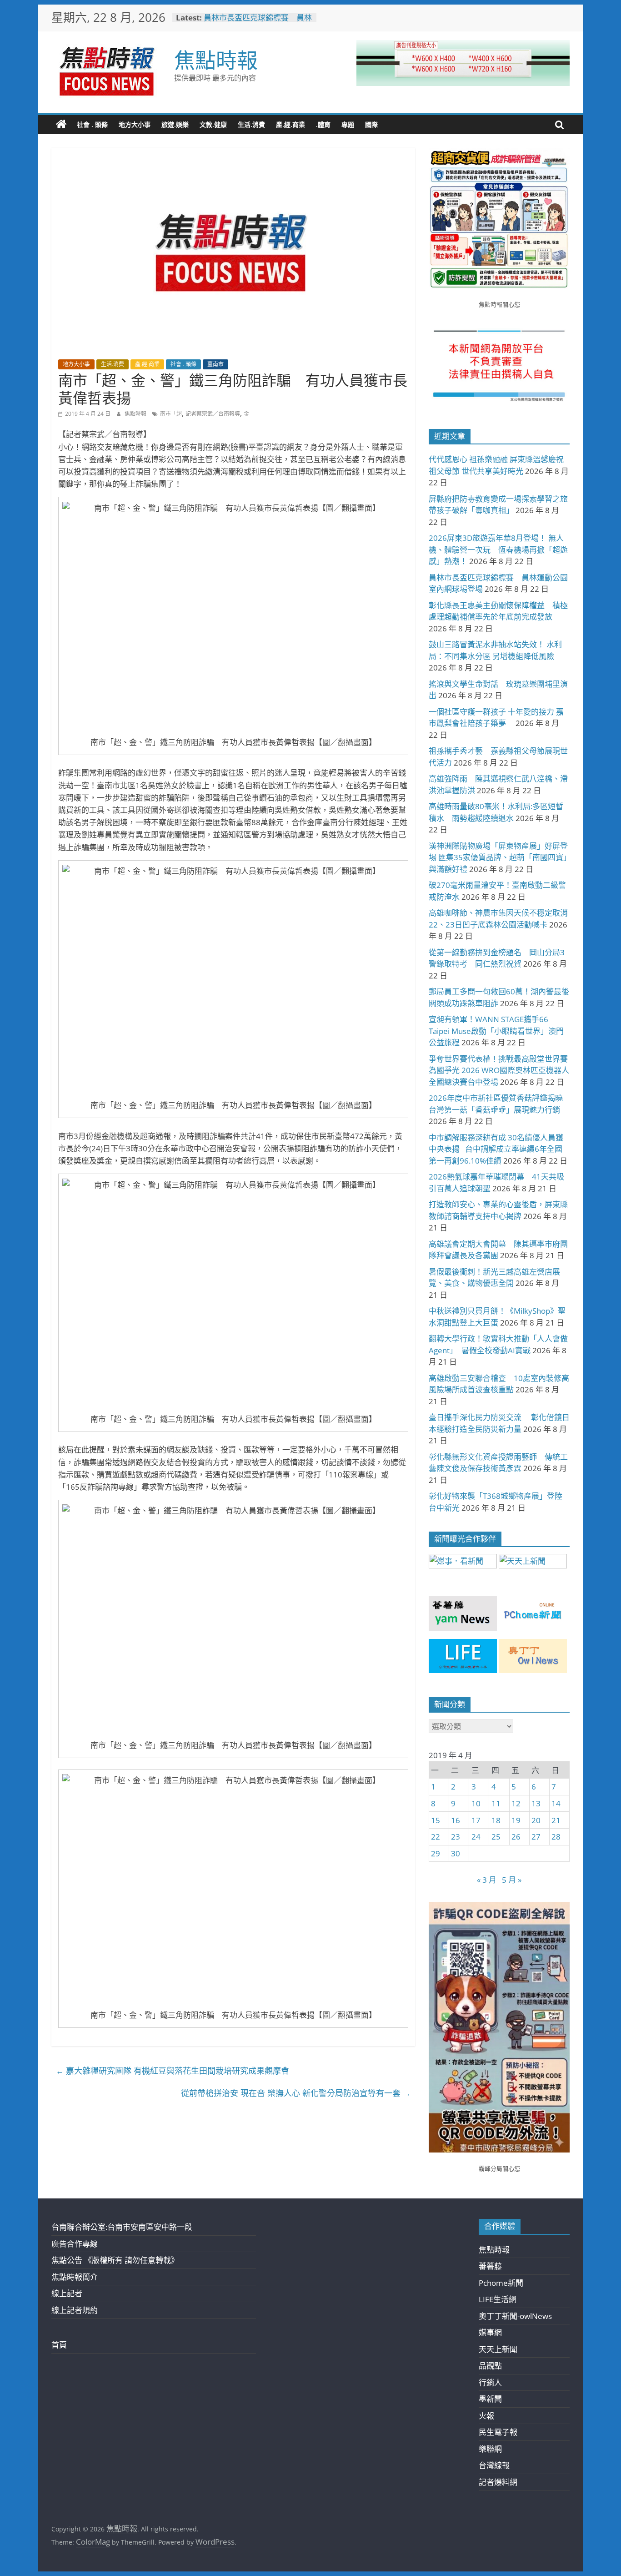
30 (456, 1853)
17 (476, 1820)
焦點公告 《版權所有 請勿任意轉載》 (115, 2260)
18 (496, 1820)
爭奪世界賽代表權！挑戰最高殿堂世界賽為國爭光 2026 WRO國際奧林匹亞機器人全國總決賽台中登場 (499, 1070)
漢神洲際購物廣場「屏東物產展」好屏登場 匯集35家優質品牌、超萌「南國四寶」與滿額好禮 (498, 857)
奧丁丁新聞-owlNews (515, 2316)
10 (476, 1803)
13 (536, 1803)
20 (536, 1820)
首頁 (59, 2345)
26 (516, 1837)
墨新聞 (490, 2399)
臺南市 (215, 364)
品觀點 (490, 2366)
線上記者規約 (75, 2310)
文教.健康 (213, 124)
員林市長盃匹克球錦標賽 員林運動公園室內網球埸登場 (258, 22)
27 (536, 1837)
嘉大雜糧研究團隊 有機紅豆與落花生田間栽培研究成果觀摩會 (173, 2071)
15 (436, 1820)
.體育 (323, 124)
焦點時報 (216, 60)
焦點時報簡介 (75, 2277)
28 (556, 1837)
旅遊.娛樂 (175, 124)
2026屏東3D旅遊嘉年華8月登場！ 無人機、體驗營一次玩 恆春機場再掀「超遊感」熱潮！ (498, 549)
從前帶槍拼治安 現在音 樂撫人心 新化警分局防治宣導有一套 (296, 2093)
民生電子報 (498, 2432)
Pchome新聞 (501, 2283)
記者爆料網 (498, 2482)
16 (456, 1820)
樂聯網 (490, 2449)
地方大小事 (135, 124)
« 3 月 (487, 1880)
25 (496, 1837)
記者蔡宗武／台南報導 (213, 414)
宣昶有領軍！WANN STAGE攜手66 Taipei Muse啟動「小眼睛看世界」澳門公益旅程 (496, 1031)
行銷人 (490, 2382)
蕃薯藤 (490, 2266)
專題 (348, 124)
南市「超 (171, 414)
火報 (486, 2416)
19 (516, 1820)
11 (496, 1803)
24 (476, 1837)
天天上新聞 (498, 2349)
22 (436, 1837)
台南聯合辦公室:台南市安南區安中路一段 (122, 2227)
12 (516, 1803)
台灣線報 (494, 2465)
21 (556, 1820)
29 (436, 1853)
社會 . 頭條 (92, 124)
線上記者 (67, 2293)
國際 (371, 124)
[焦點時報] (61, 125)
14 (556, 1803)
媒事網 (490, 2332)
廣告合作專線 (75, 2244)
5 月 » (512, 1880)
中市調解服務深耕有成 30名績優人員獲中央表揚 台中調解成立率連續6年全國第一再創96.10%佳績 (496, 1149)
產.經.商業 (290, 124)
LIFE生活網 (498, 2299)
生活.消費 (251, 124)
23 (456, 1837)
